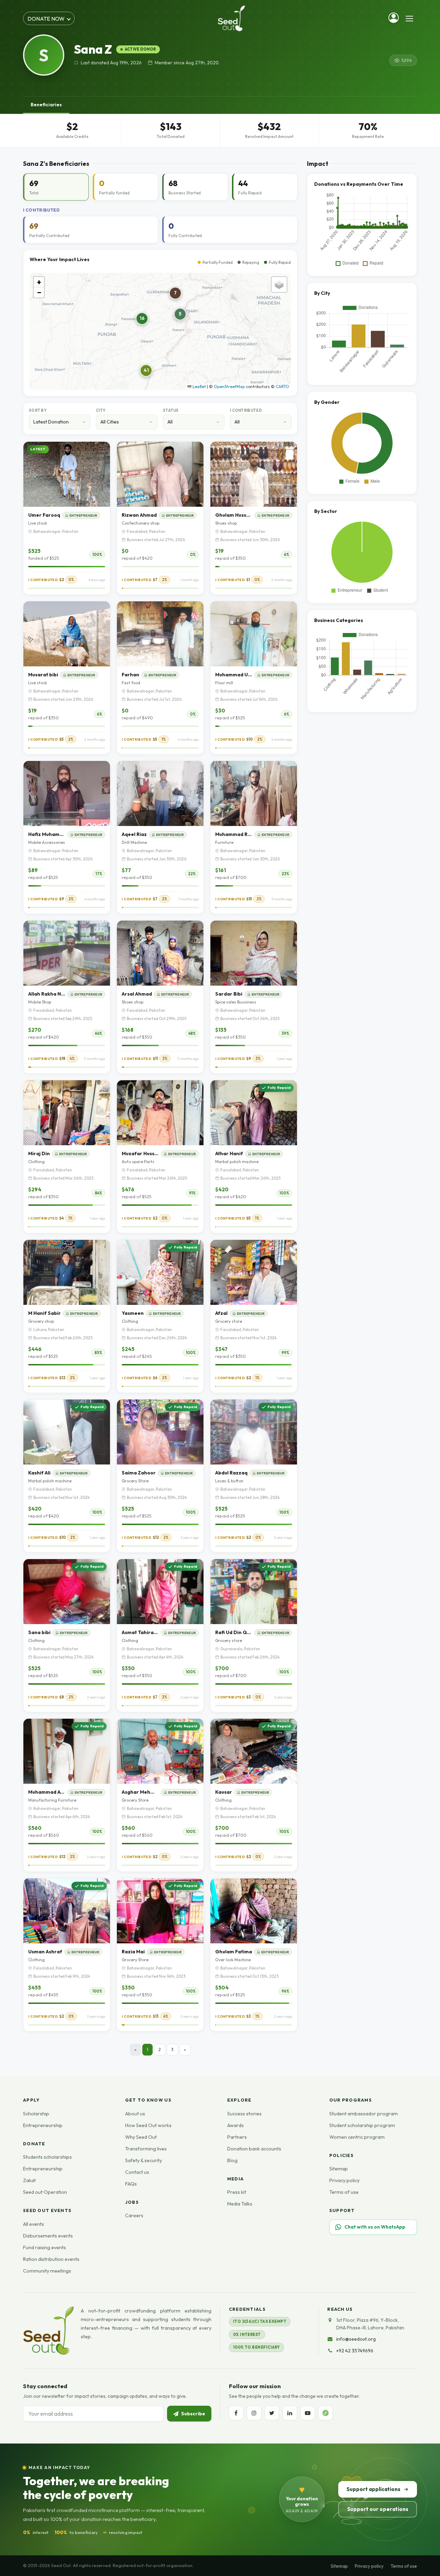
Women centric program (357, 2137)
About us (135, 2114)
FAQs (131, 2184)
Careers (134, 2215)
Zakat (29, 2180)
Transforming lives (146, 2149)
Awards (235, 2125)
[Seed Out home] (48, 2331)
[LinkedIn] (290, 2413)
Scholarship (36, 2114)
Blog (232, 2160)
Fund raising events (45, 2247)
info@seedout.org (356, 2339)
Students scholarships (47, 2157)
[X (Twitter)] (272, 2413)
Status (171, 410)
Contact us (137, 2172)
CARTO (282, 387)
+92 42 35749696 (355, 2351)
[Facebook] (236, 2413)
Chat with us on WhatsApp (375, 2227)
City (101, 410)
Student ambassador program (364, 2114)
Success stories (244, 2114)
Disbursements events (48, 2236)
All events (34, 2224)
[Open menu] (409, 19)
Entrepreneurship (43, 2125)
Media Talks (240, 2204)
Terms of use (344, 2192)
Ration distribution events (51, 2259)
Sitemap (339, 2169)
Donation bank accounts (254, 2149)
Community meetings (47, 2271)
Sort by (38, 410)
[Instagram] (254, 2413)
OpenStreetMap (229, 387)
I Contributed (246, 410)
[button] (142, 319)
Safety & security (144, 2160)
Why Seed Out (141, 2137)
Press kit (237, 2192)
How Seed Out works (148, 2125)
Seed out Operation (45, 2192)
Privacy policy (344, 2180)
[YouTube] (308, 2413)
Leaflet (199, 387)
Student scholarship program (362, 2125)
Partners (237, 2137)
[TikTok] (326, 2413)
